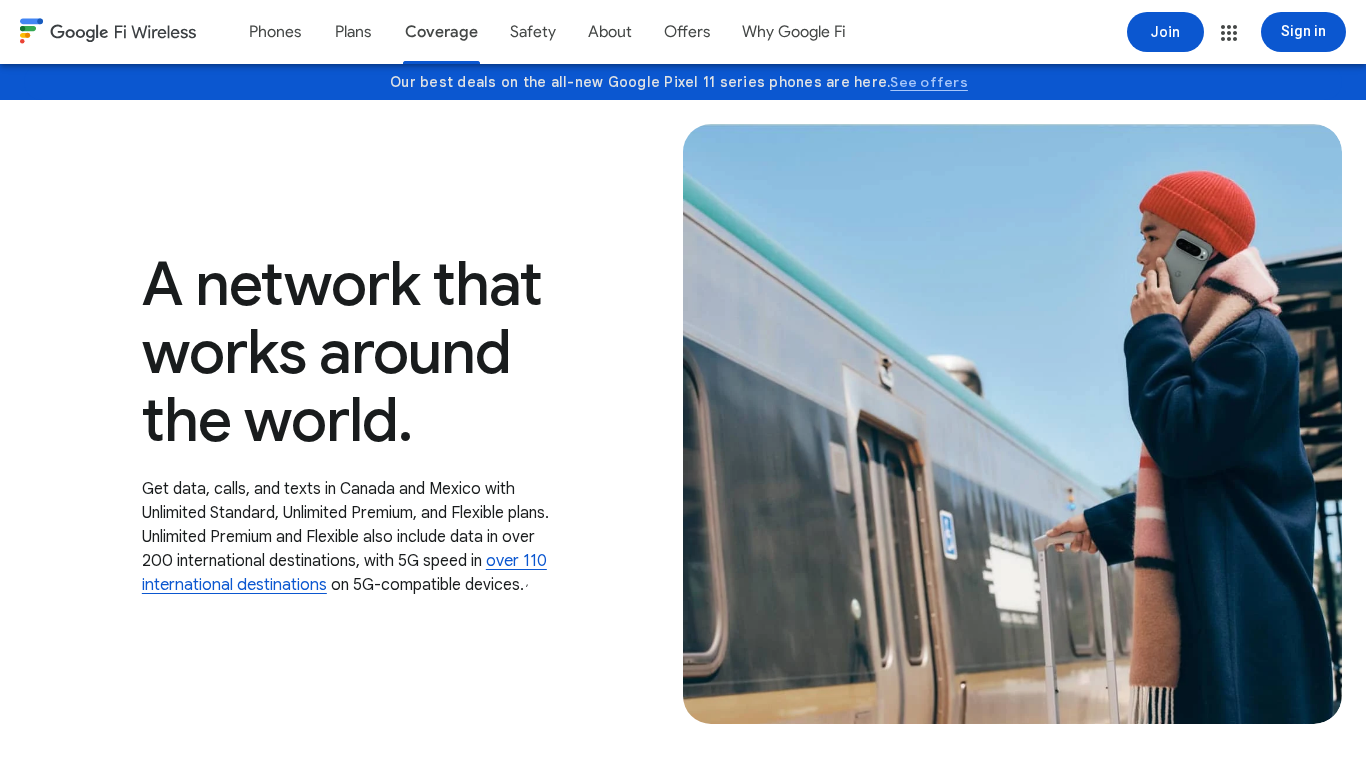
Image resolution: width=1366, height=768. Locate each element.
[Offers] (687, 32)
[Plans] (353, 32)
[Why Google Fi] (794, 32)
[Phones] (275, 32)
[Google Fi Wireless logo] (108, 34)
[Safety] (533, 32)
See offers (929, 82)
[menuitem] (275, 32)
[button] (1229, 33)
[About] (610, 32)
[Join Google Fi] (1165, 32)
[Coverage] (441, 32)
